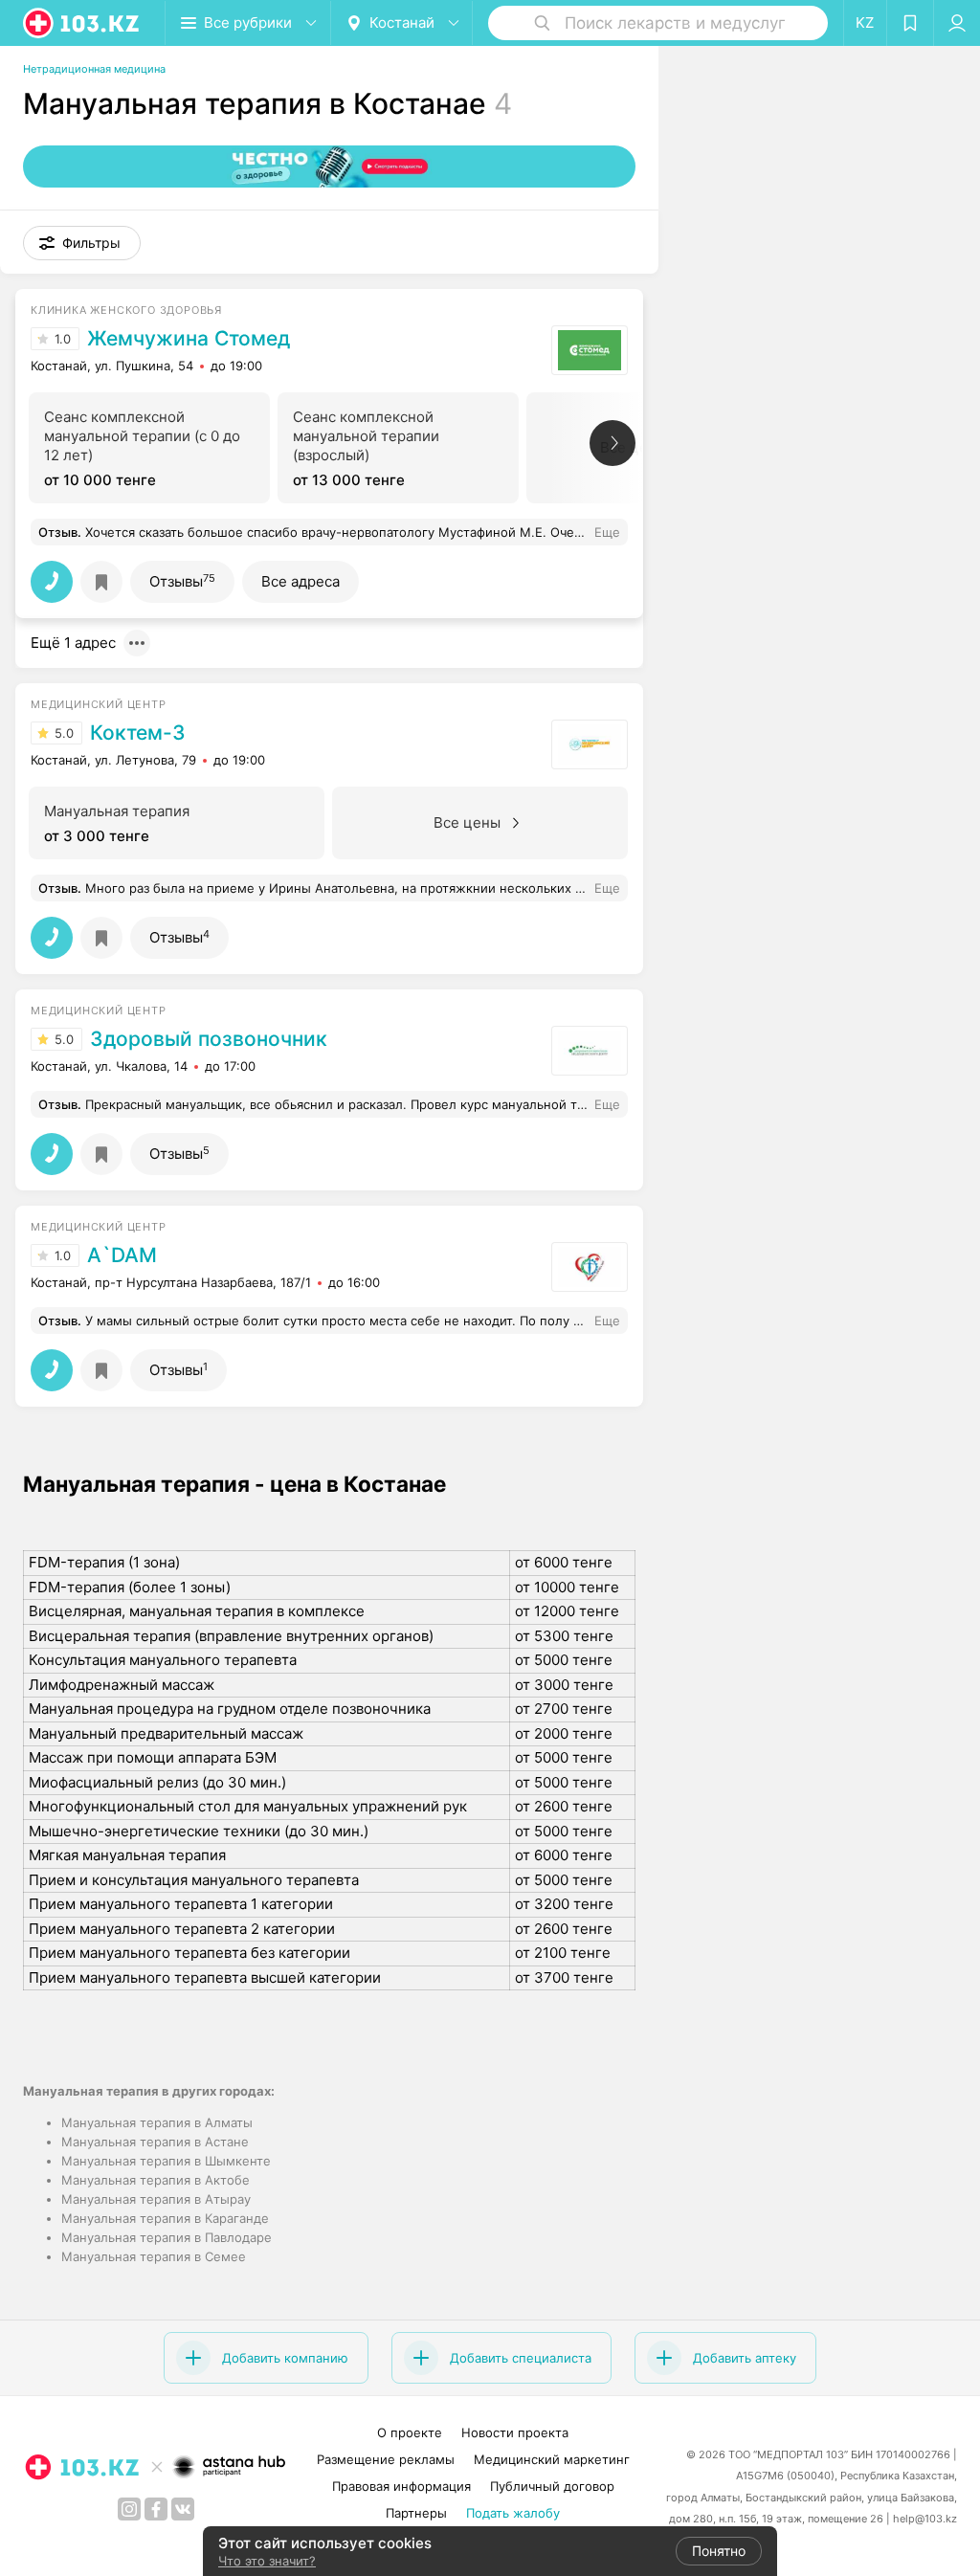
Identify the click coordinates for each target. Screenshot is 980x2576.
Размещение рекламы (386, 2459)
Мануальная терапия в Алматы (157, 2122)
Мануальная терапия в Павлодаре (167, 2237)
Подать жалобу (513, 2513)
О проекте (410, 2432)
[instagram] (129, 2509)
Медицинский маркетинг (552, 2459)
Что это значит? (267, 2561)
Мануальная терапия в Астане (155, 2142)
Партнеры (416, 2513)
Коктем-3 (138, 733)
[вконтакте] (183, 2509)
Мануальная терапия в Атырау (156, 2199)
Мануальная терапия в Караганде (165, 2218)
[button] (82, 243)
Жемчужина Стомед (189, 339)
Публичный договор (552, 2486)
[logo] (82, 23)
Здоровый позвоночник (209, 1039)
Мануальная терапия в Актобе (156, 2180)
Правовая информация (401, 2486)
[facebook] (156, 2509)
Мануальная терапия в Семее (154, 2256)
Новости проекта (515, 2432)
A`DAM (122, 1255)
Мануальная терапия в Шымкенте (166, 2161)
